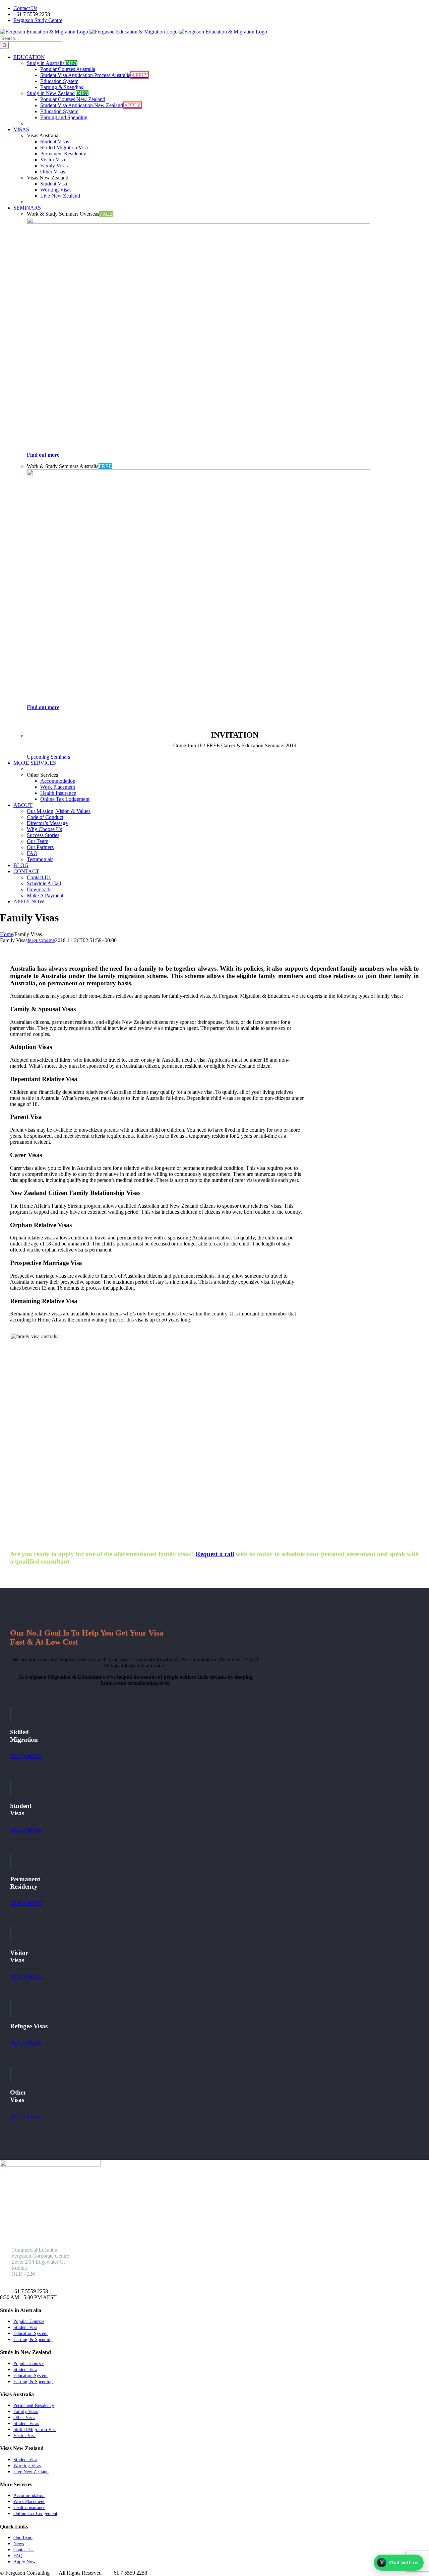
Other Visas (24, 2417)
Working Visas (27, 2466)
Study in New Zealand (58, 93)
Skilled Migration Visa (35, 2430)
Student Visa (25, 2327)
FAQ (18, 2556)
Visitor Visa (24, 2436)
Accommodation (29, 2495)
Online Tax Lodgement (35, 2514)
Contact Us (24, 2550)
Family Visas (26, 2411)
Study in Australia (52, 63)
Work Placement (29, 2502)
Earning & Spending (33, 2339)
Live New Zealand (31, 2472)
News (19, 2544)
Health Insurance (29, 2508)
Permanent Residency (34, 2405)
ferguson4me (41, 940)
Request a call (215, 1554)
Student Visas (26, 2423)
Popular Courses (29, 2321)
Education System (30, 2333)
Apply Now (24, 2562)
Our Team (23, 2538)
